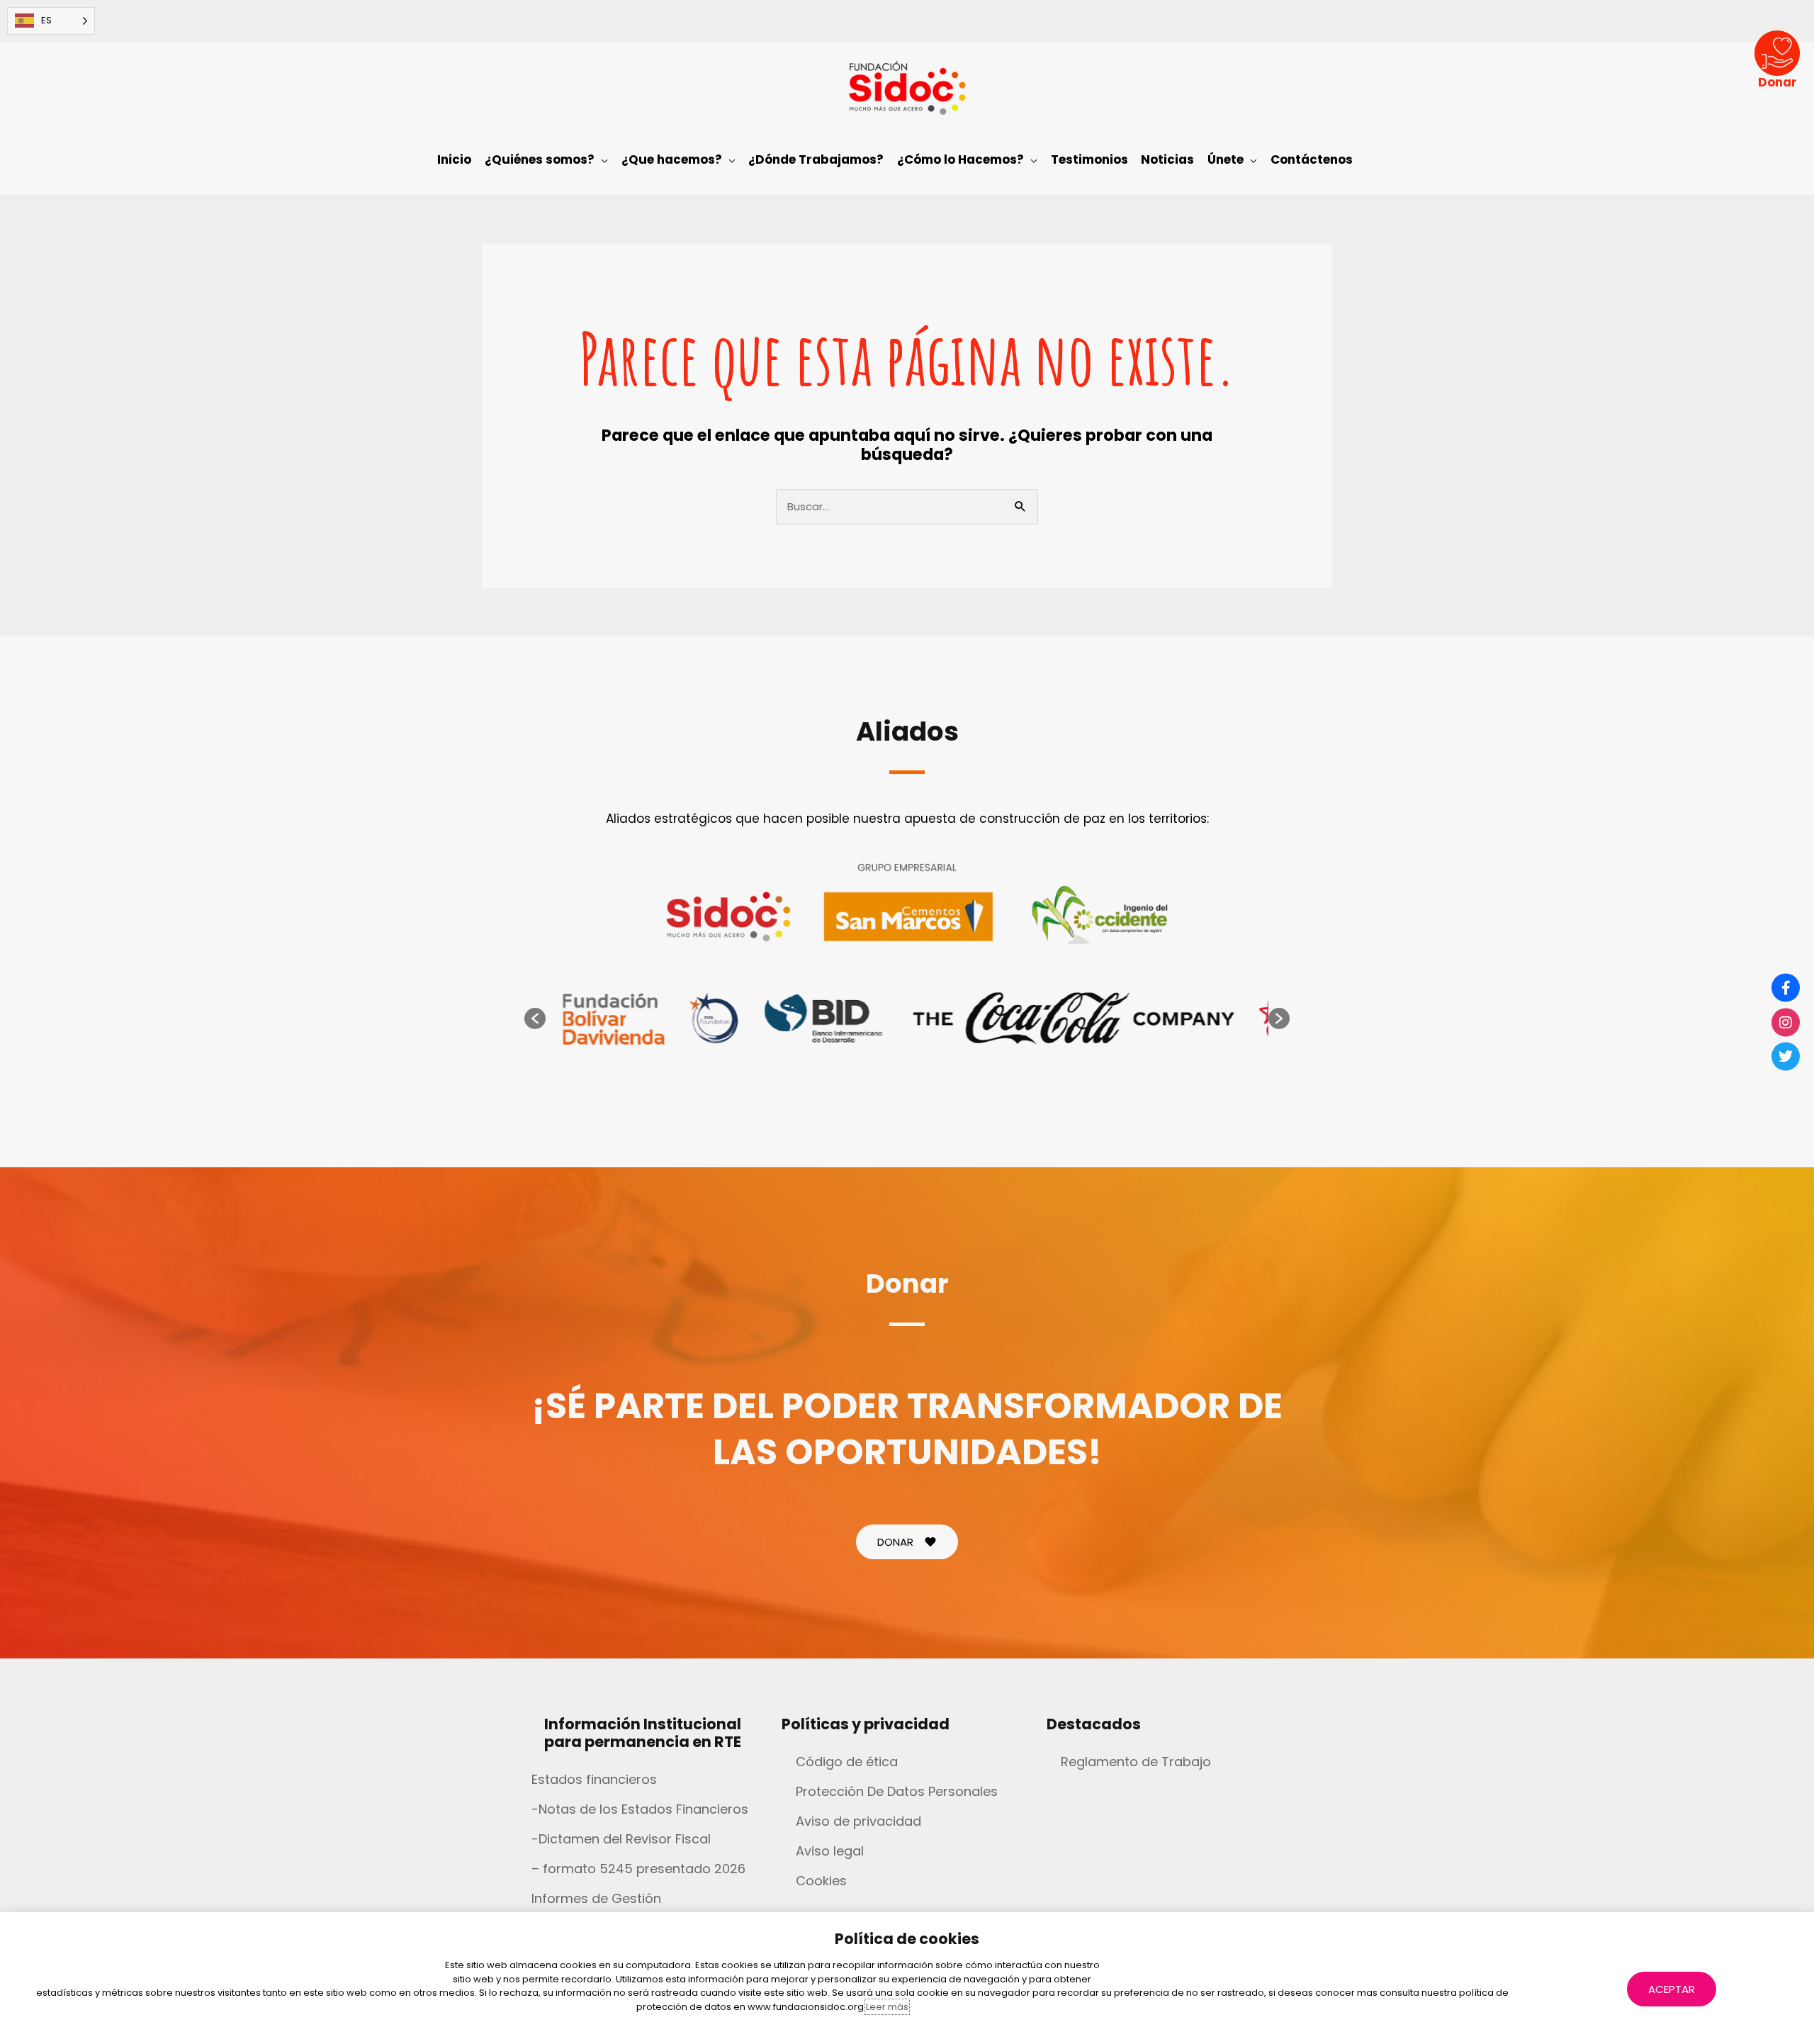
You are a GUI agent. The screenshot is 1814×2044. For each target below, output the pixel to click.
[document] (907, 1022)
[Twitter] (1786, 1057)
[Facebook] (1786, 988)
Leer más (887, 2007)
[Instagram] (1786, 1022)
